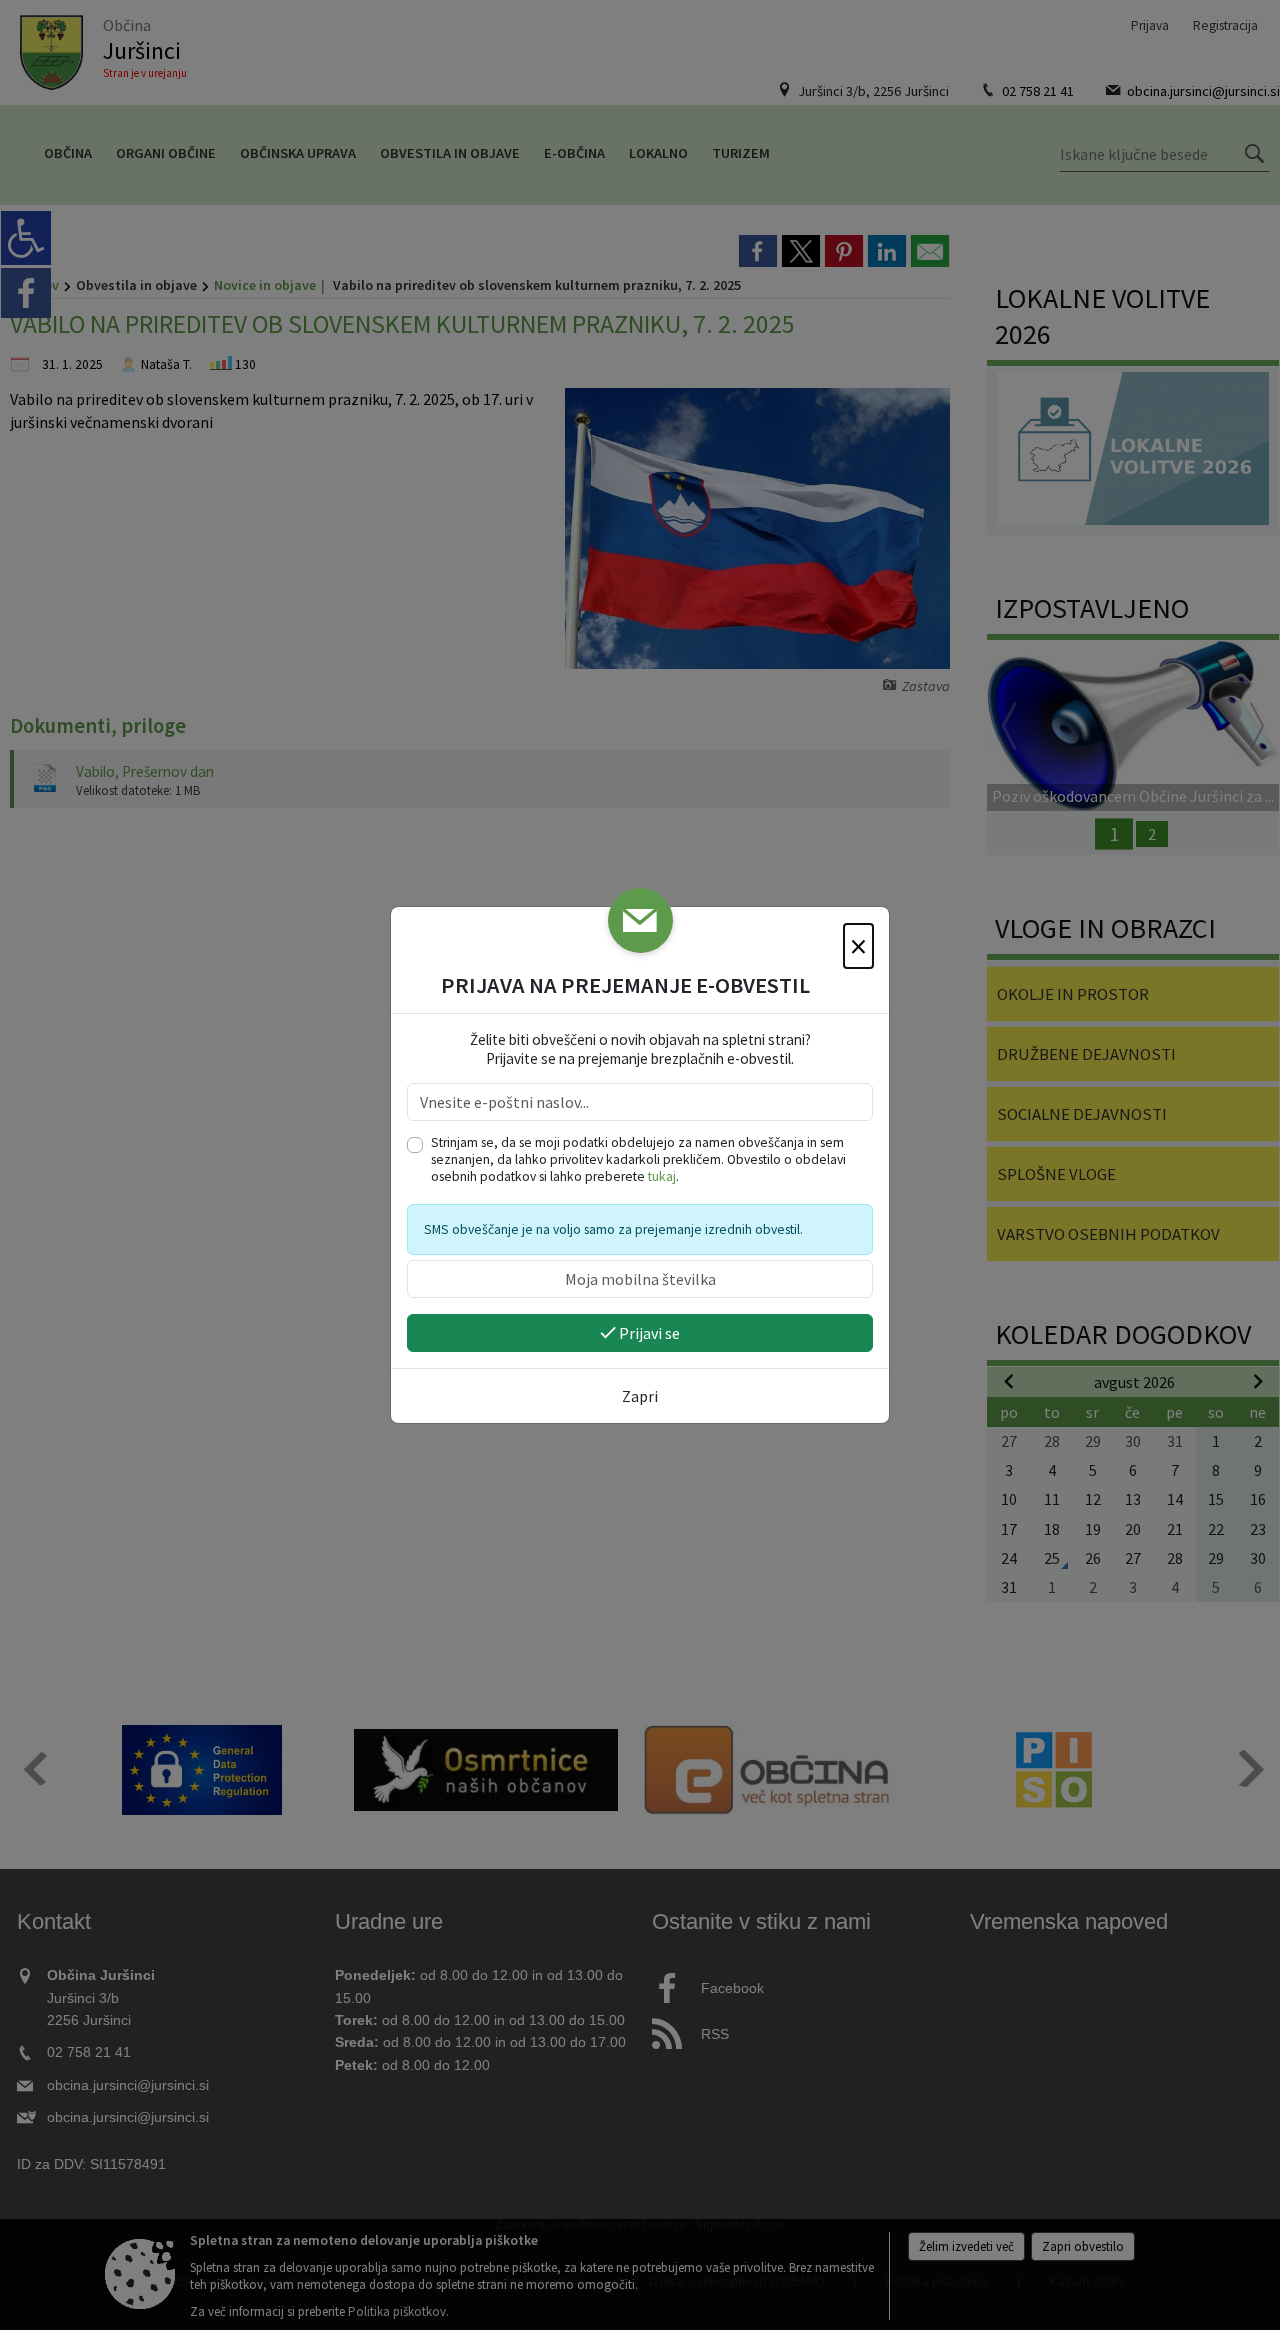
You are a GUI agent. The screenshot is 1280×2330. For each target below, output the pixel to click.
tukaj (662, 1176)
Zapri (640, 1396)
